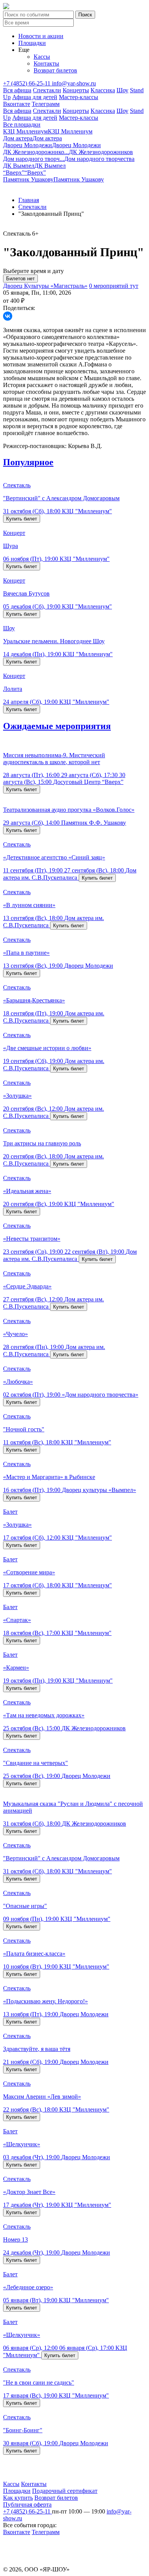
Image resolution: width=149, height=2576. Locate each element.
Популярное (28, 462)
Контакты (46, 63)
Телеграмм (46, 104)
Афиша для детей (35, 97)
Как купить (18, 2498)
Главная (29, 200)
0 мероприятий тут (114, 286)
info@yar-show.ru (74, 83)
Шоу (122, 90)
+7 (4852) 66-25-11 (28, 83)
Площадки (32, 43)
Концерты (76, 90)
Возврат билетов (55, 70)
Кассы (42, 57)
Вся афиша (17, 90)
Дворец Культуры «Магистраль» (45, 286)
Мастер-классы (79, 97)
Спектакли (47, 90)
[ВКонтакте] (8, 316)
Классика (103, 90)
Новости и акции (41, 36)
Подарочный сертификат (65, 2491)
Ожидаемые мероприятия (57, 726)
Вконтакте (17, 104)
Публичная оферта (27, 2505)
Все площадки (22, 124)
